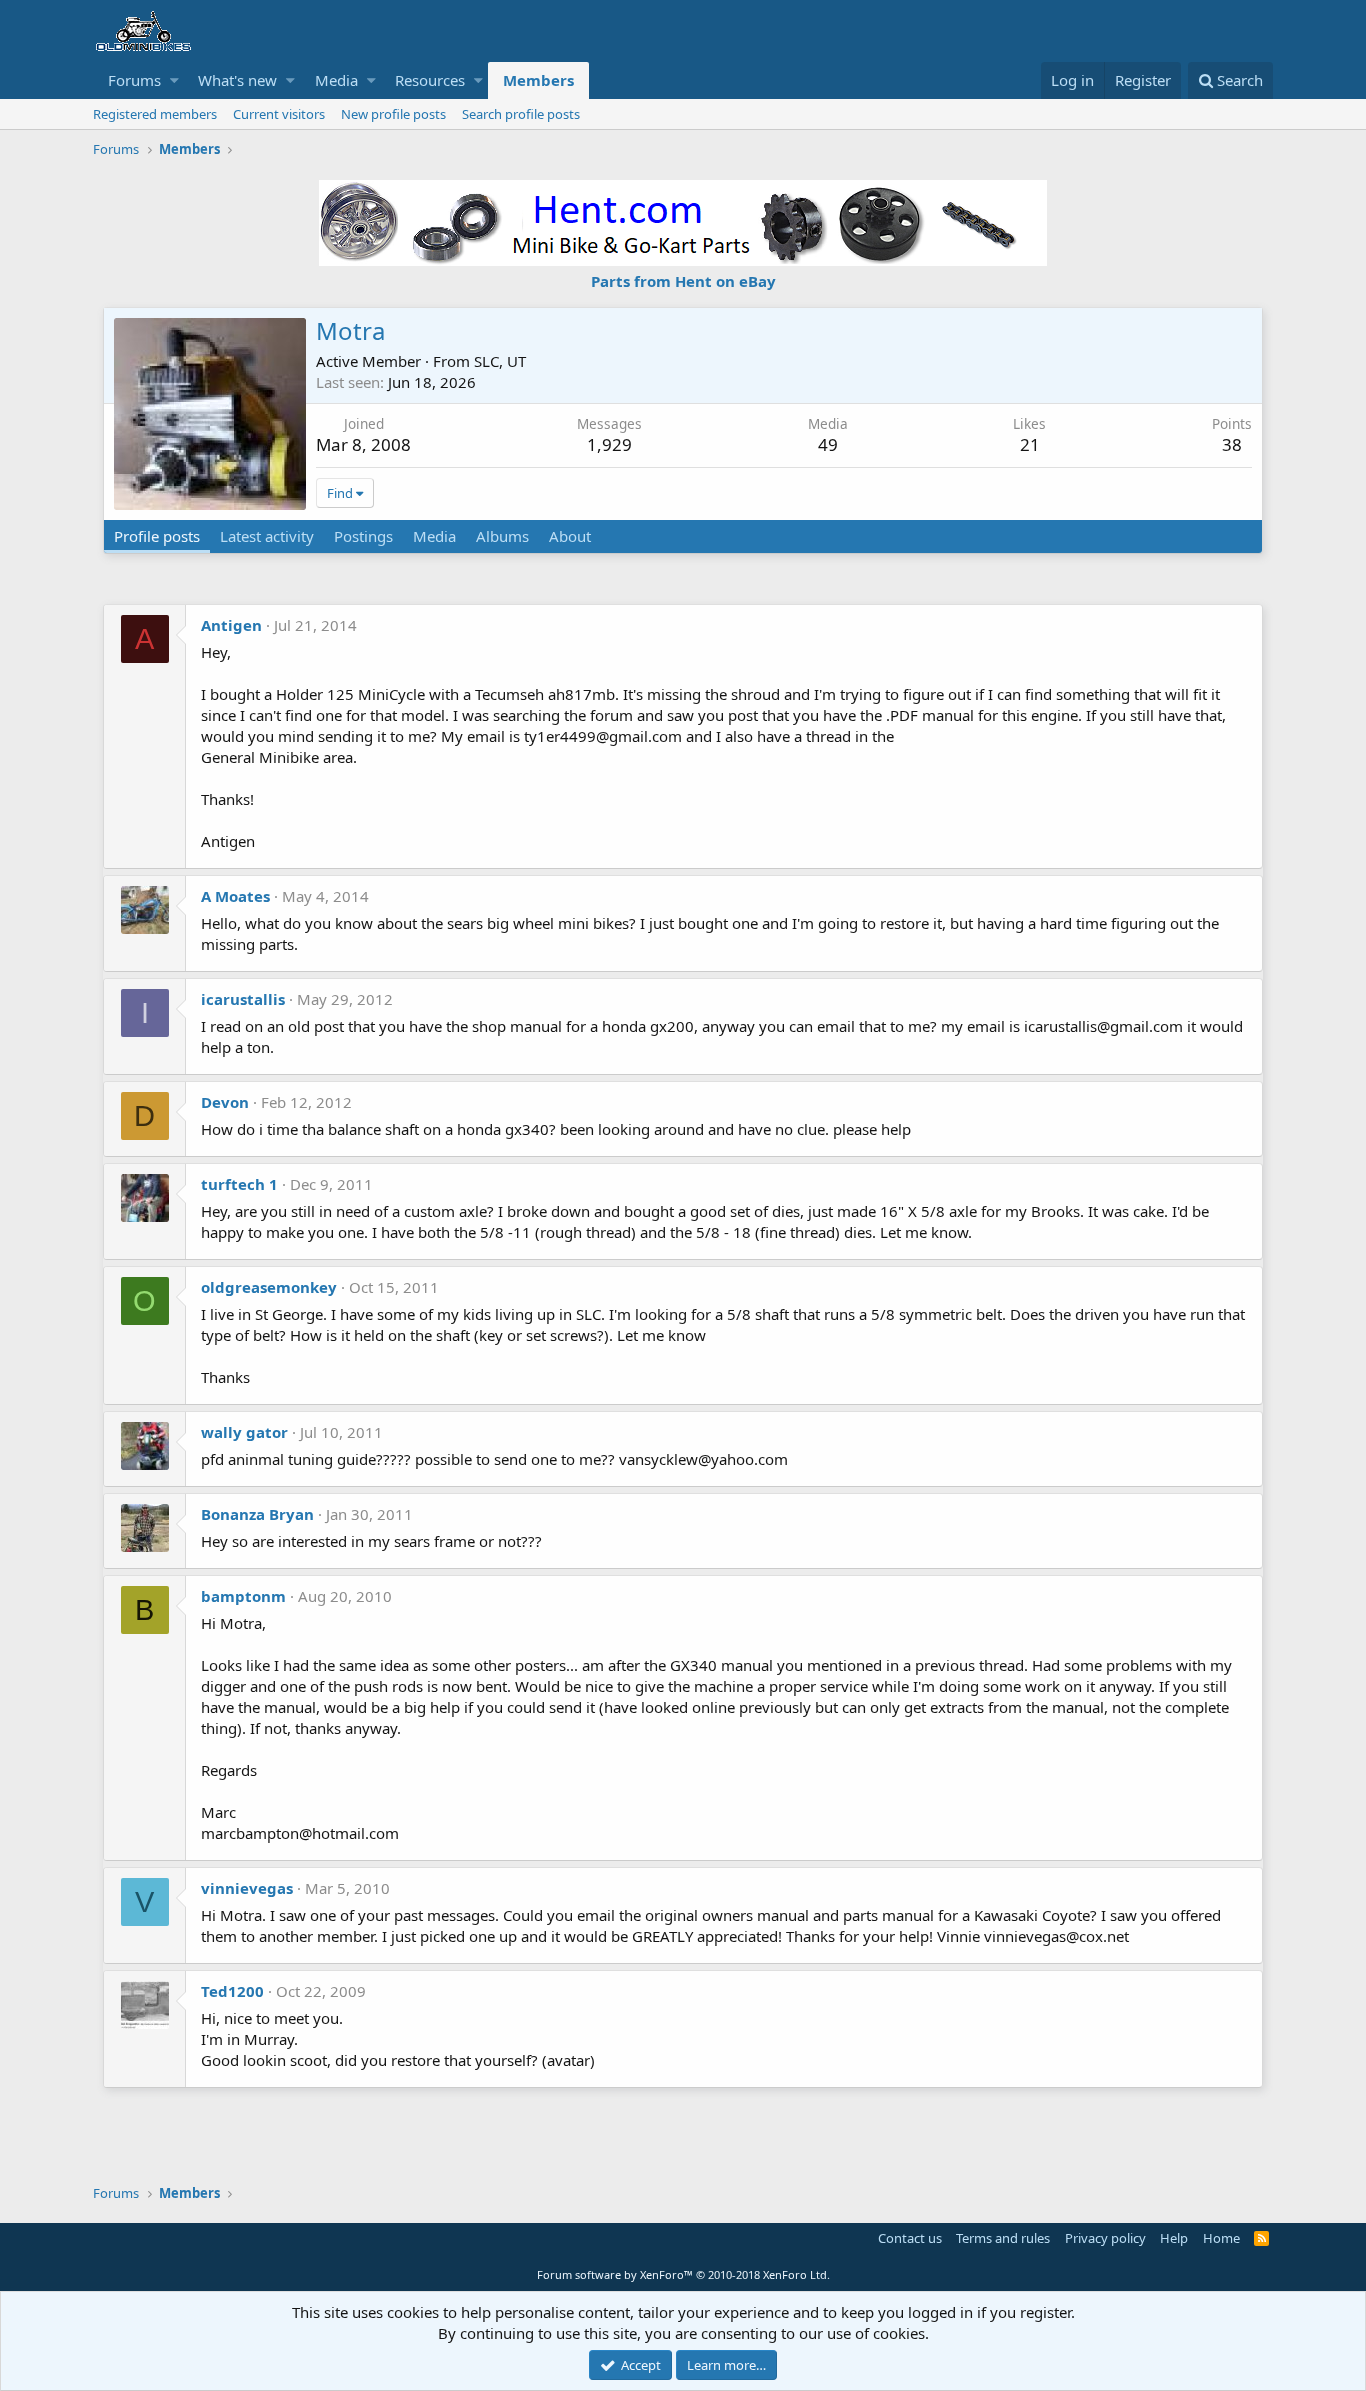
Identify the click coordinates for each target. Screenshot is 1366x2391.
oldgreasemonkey (269, 1287)
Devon (225, 1102)
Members (538, 80)
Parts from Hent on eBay (683, 281)
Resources (430, 80)
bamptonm (243, 1596)
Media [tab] (434, 536)
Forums (134, 80)
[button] (174, 80)
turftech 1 (239, 1184)
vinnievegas (247, 1888)
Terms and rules (1003, 2238)
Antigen (231, 625)
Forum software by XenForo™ (683, 2274)
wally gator (244, 1432)
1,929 (609, 444)
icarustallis (243, 999)
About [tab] (570, 536)
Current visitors (279, 114)
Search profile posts (521, 114)
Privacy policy (1105, 2238)
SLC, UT (500, 361)
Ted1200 (232, 1991)
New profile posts (393, 114)
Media (336, 80)
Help (1174, 2238)
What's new (237, 80)
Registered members (155, 114)
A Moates (235, 896)
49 (828, 444)
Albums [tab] (502, 536)
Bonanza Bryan (257, 1514)
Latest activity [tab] (267, 536)
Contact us (910, 2238)
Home (1221, 2238)
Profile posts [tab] (157, 536)
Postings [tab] (363, 536)
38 (1232, 444)
